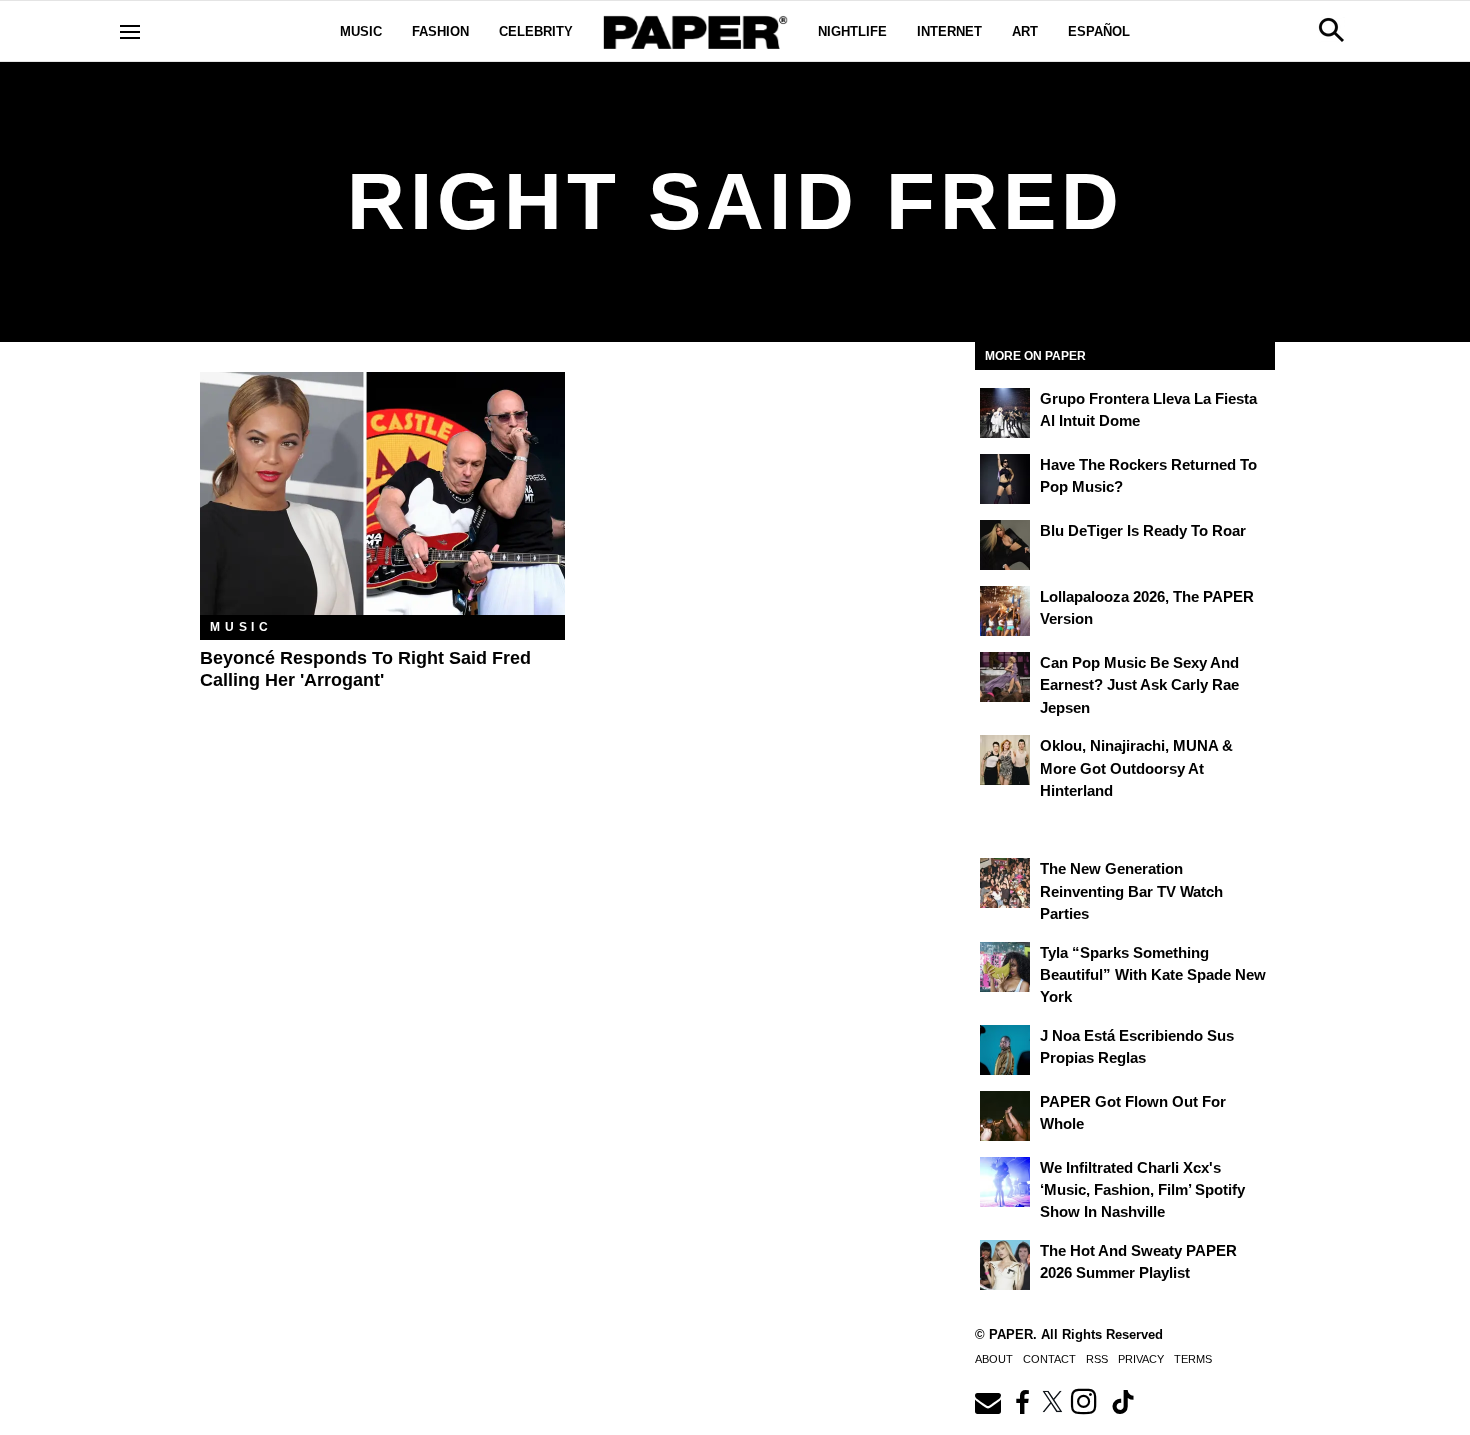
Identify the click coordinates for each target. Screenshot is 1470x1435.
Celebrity (536, 31)
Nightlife (852, 31)
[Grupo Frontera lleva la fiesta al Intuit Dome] (1005, 413)
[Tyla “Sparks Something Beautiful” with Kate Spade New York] (1005, 967)
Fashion (440, 31)
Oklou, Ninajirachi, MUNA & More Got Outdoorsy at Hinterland (1136, 768)
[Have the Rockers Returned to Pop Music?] (1005, 479)
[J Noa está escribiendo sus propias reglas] (1005, 1050)
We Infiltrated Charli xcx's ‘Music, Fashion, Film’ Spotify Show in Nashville (1142, 1190)
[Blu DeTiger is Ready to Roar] (1005, 545)
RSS (1097, 1359)
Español (1099, 31)
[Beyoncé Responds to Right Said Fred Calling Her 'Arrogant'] (382, 493)
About (994, 1359)
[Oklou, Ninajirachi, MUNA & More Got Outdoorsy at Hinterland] (1005, 760)
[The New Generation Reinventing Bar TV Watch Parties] (1005, 883)
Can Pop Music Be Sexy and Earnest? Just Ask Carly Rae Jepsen (1139, 685)
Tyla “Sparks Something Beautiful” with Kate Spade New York (1153, 975)
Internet (949, 31)
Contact (1049, 1359)
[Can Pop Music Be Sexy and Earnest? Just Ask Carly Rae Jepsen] (1005, 677)
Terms (1193, 1359)
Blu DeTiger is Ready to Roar (1143, 530)
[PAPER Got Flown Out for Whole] (1005, 1116)
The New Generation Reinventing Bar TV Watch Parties (1131, 891)
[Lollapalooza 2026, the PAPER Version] (1005, 611)
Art (1025, 31)
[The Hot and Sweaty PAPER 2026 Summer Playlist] (1005, 1265)
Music (361, 31)
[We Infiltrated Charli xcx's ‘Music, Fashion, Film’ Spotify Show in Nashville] (1005, 1182)
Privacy (1141, 1359)
